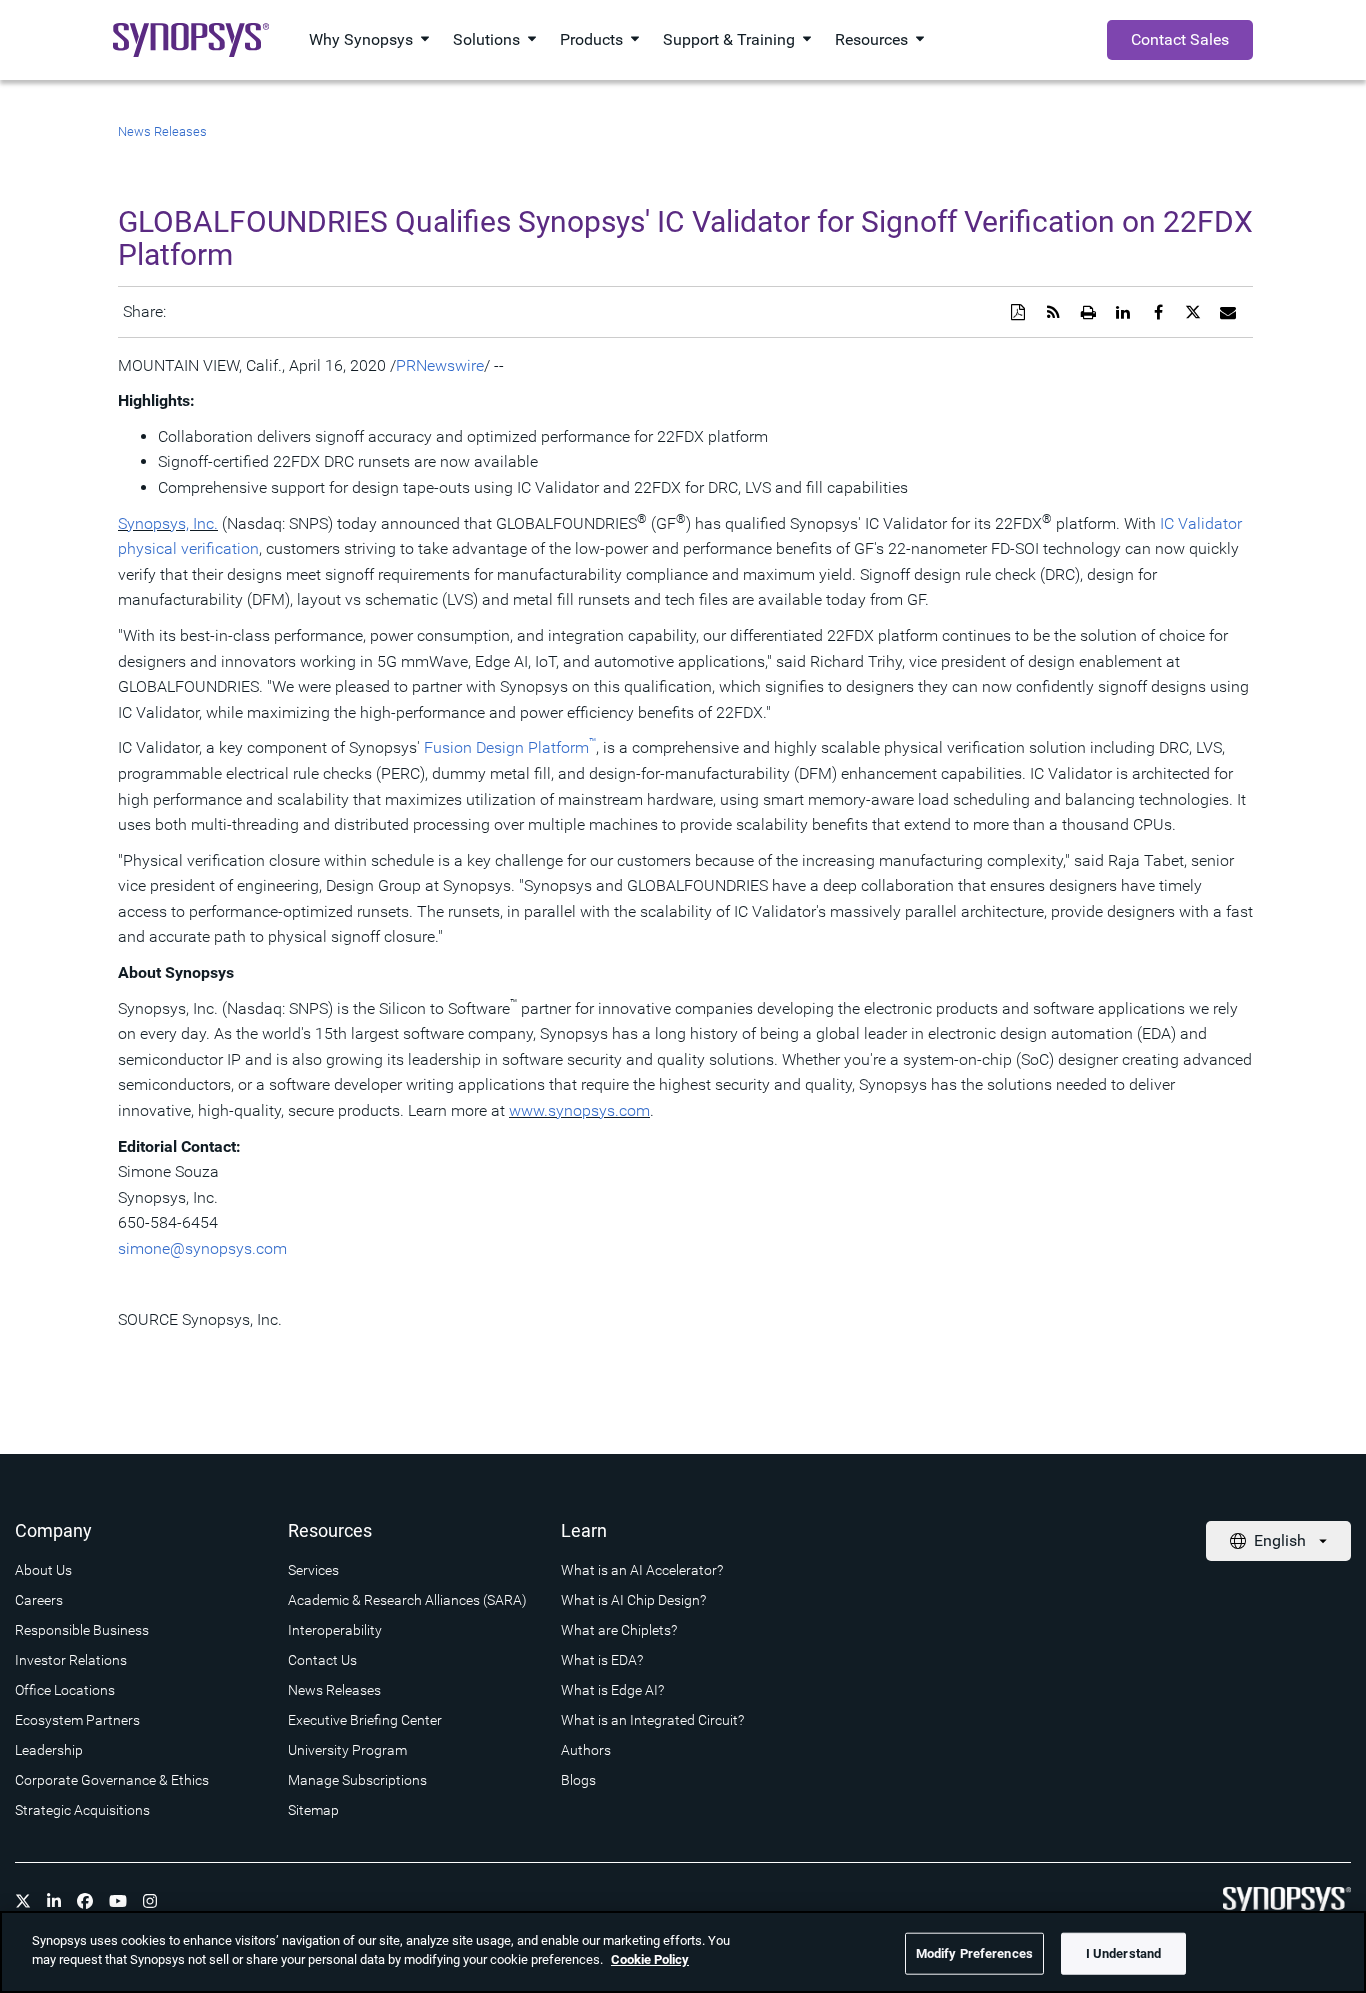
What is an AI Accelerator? (642, 1570)
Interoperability (335, 1630)
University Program (347, 1750)
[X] (23, 1901)
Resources (871, 39)
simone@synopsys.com (202, 1248)
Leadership (49, 1750)
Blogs (578, 1780)
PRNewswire (440, 365)
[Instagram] (150, 1901)
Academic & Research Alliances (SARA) (407, 1600)
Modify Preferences (974, 1953)
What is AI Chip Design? (633, 1600)
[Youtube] (118, 1901)
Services (313, 1570)
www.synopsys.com (579, 1110)
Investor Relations (71, 1660)
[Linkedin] (54, 1901)
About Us (43, 1570)
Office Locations (65, 1690)
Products (591, 39)
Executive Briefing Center (365, 1720)
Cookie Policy (650, 1959)
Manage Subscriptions (357, 1780)
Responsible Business (82, 1630)
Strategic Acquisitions (82, 1810)
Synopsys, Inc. (168, 523)
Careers (39, 1600)
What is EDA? (602, 1660)
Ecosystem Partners (77, 1720)
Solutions (486, 39)
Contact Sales (1180, 39)
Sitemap (313, 1810)
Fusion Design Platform (510, 747)
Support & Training (729, 39)
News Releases (162, 131)
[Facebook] (85, 1901)
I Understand (1124, 1953)
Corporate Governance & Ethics (112, 1780)
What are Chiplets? (619, 1630)
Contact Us (322, 1660)
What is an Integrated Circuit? (652, 1720)
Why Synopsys (361, 39)
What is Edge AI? (612, 1690)
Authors (586, 1750)
